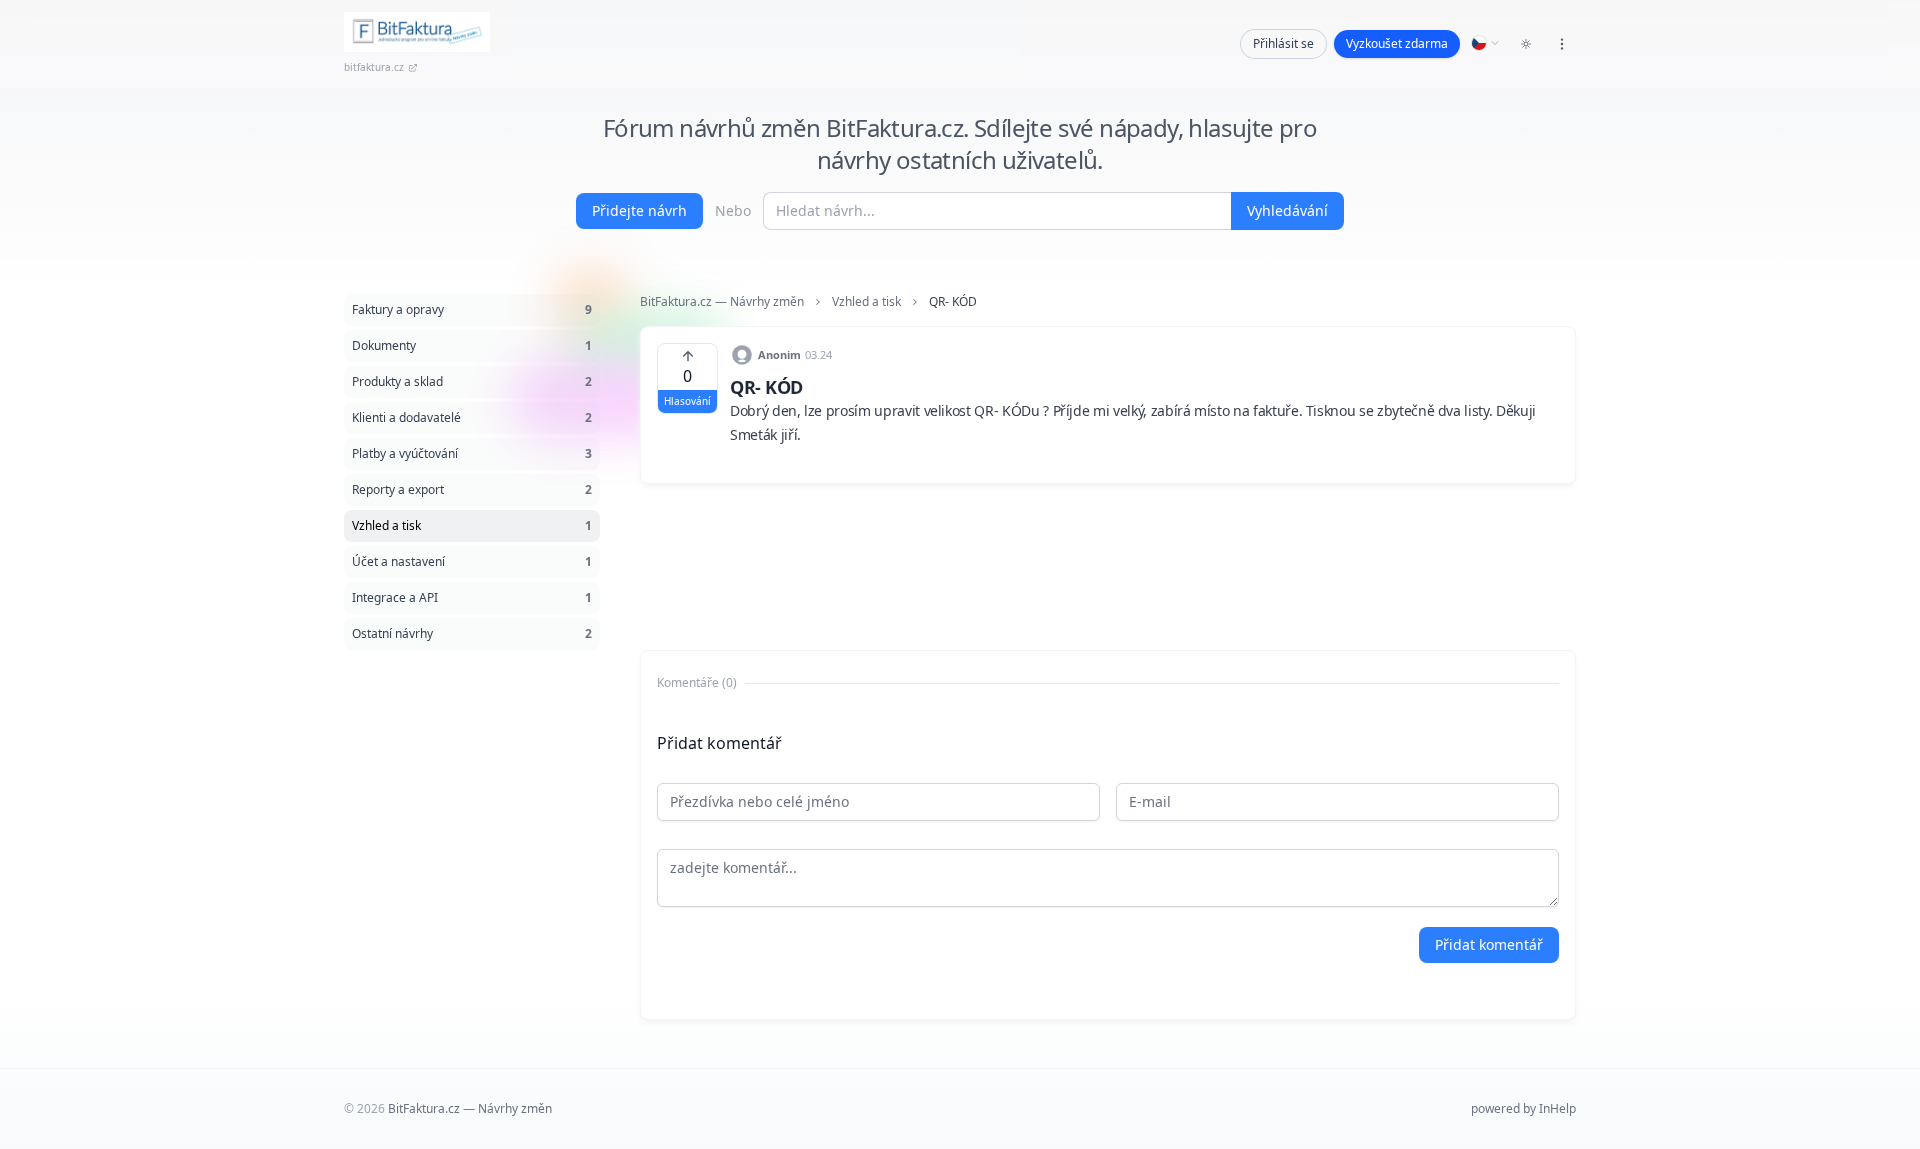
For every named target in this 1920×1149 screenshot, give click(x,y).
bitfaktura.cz (374, 67)
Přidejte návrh (639, 210)
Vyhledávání (1287, 210)
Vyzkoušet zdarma (1397, 43)
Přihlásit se (1283, 43)
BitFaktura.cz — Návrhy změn (722, 302)
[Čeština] (1486, 43)
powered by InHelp (1523, 1108)
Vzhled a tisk (866, 302)
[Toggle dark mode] (1526, 44)
